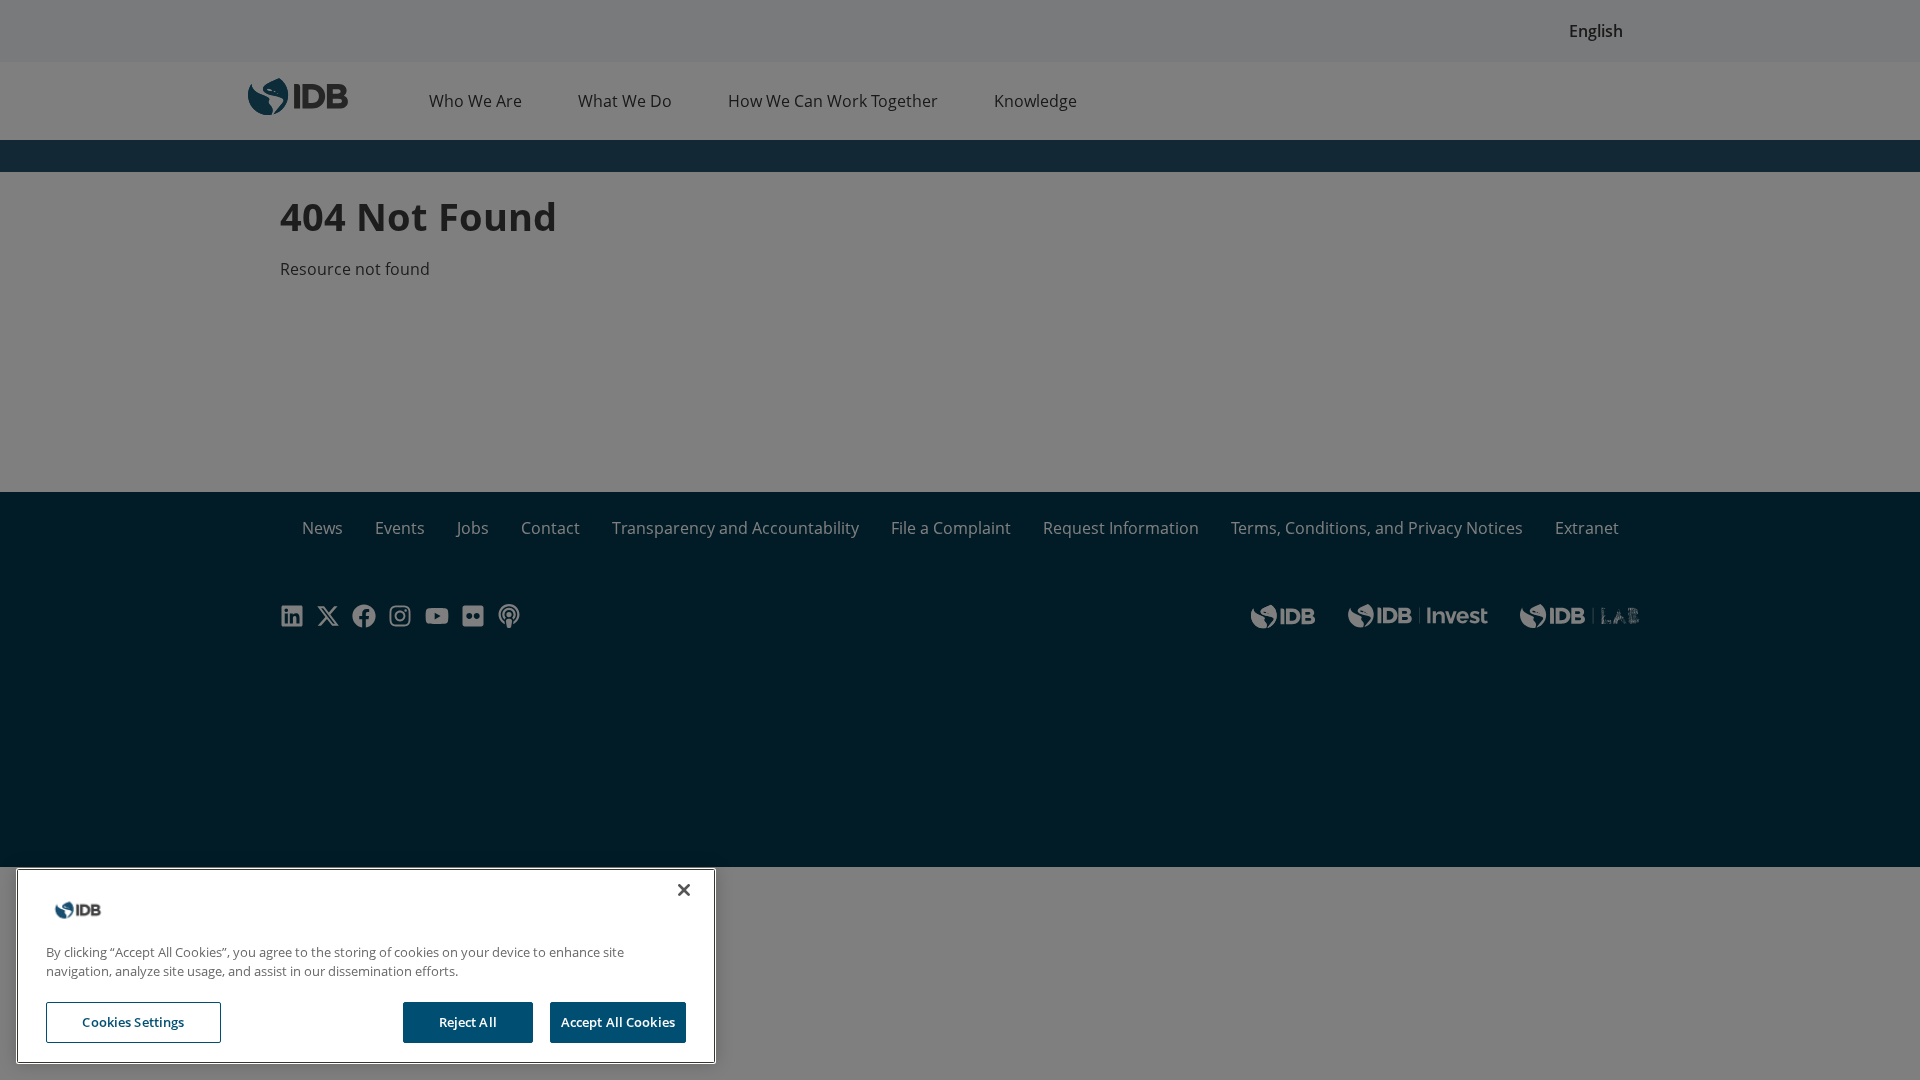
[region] (366, 966)
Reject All (468, 1022)
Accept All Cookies (618, 1022)
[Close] (684, 890)
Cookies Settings (133, 1022)
